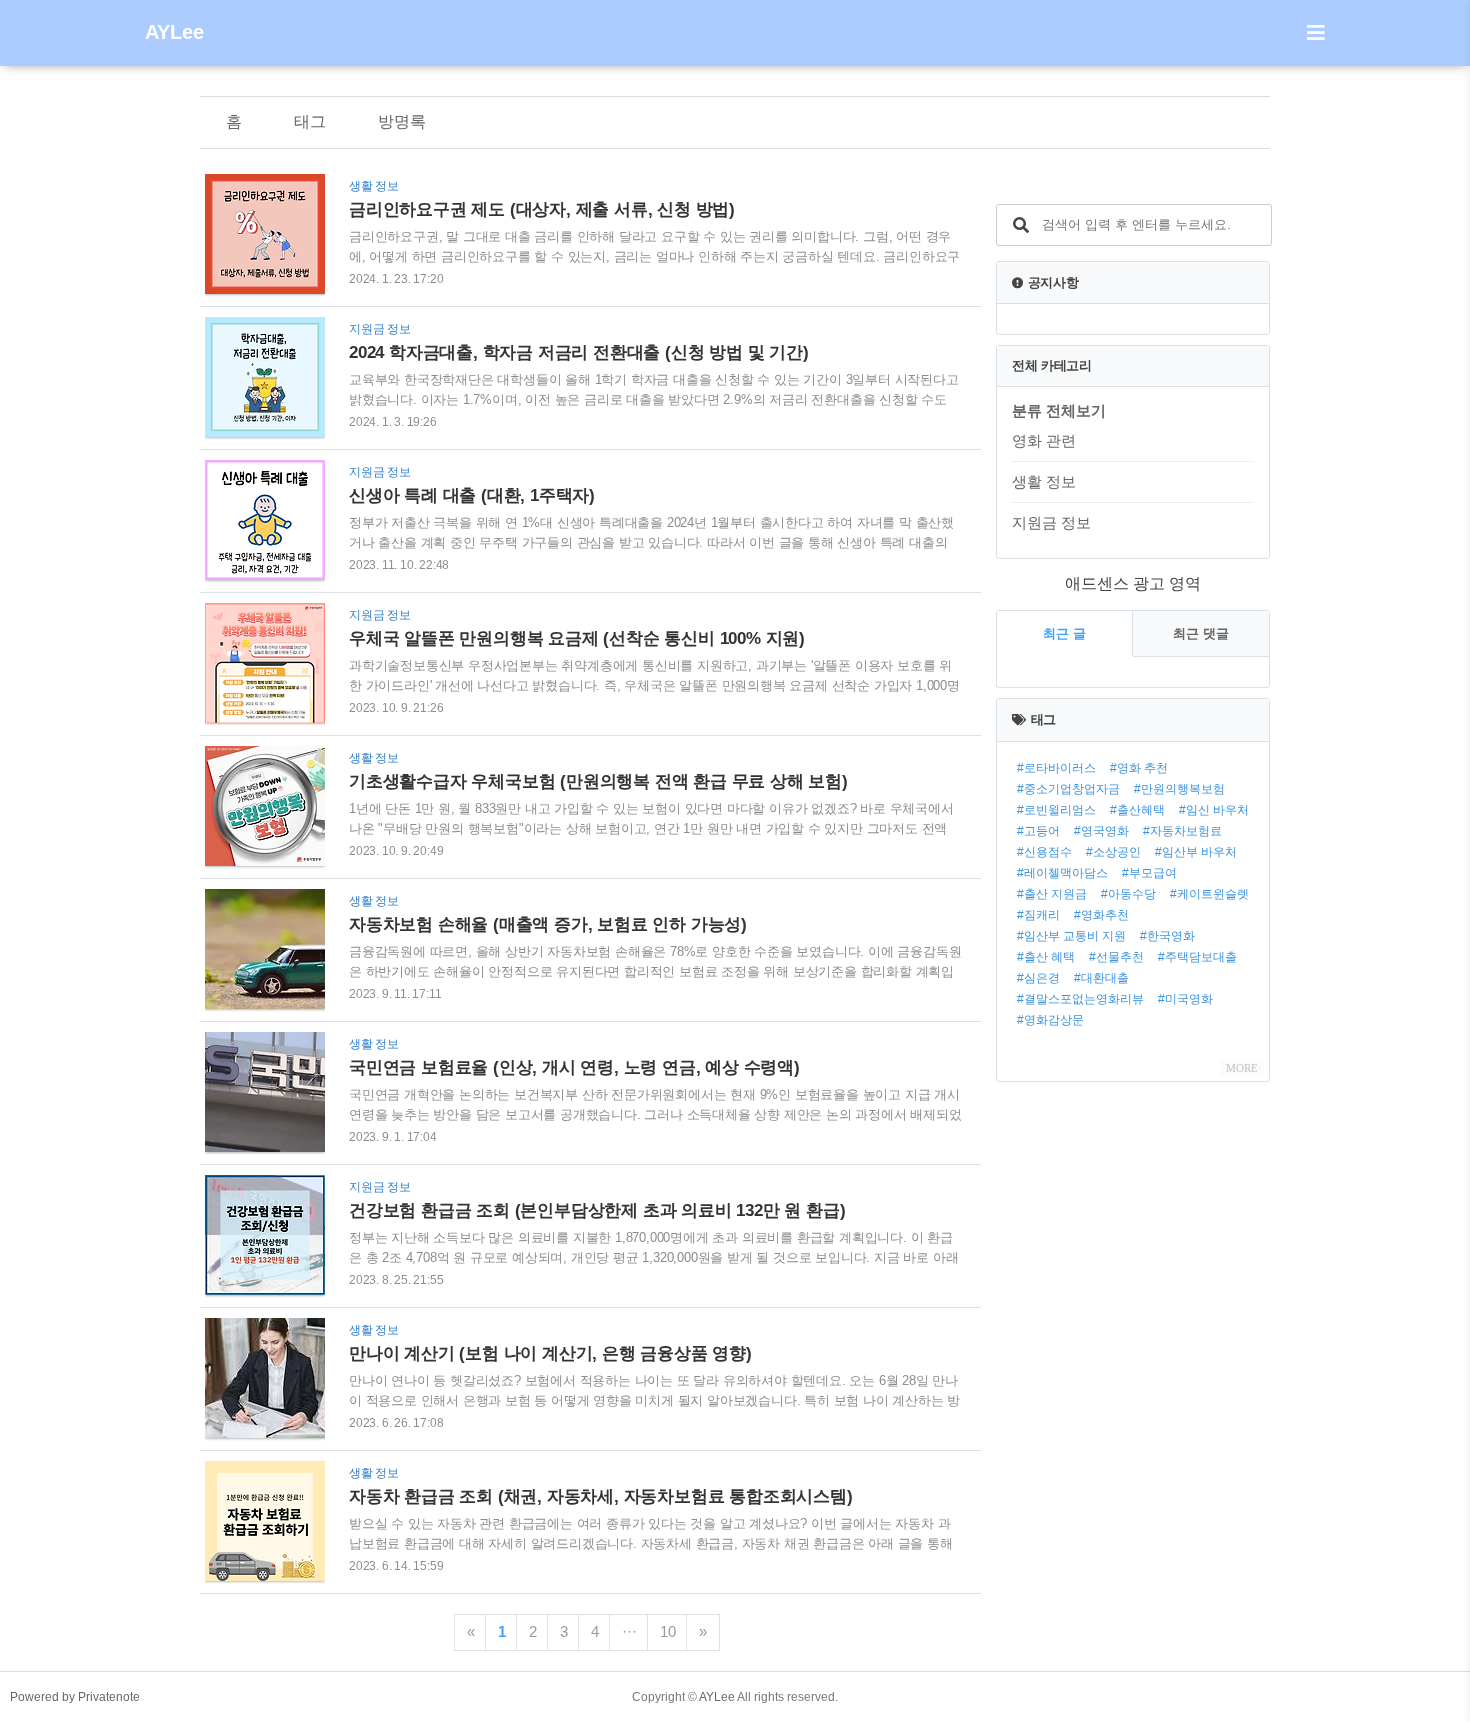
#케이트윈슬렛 (1209, 894)
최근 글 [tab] (1064, 633)
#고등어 (1038, 831)
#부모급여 (1149, 873)
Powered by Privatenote (75, 1697)
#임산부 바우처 (1196, 852)
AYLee (174, 32)
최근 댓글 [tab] (1201, 633)
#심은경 (1038, 978)
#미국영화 (1185, 999)
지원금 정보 (1051, 522)
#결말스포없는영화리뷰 (1080, 999)
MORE (1242, 1068)
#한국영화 (1167, 936)
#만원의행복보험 (1179, 789)
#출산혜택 (1137, 810)
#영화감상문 (1050, 1020)
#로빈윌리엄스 (1056, 810)
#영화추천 (1101, 915)
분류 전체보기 (1059, 410)
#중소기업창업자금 (1068, 789)
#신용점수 (1044, 852)
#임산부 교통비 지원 (1071, 936)
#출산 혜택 (1046, 957)
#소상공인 (1113, 852)
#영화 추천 (1139, 768)
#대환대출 (1101, 978)
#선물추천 (1116, 957)
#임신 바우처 (1214, 810)
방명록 (402, 121)
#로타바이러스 (1056, 768)
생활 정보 (1044, 481)
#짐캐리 (1038, 915)
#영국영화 (1101, 831)
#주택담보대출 (1197, 957)
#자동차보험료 (1182, 831)
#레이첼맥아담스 (1062, 873)
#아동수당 (1128, 894)
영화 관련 (1044, 440)
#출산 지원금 (1052, 894)
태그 (310, 121)
